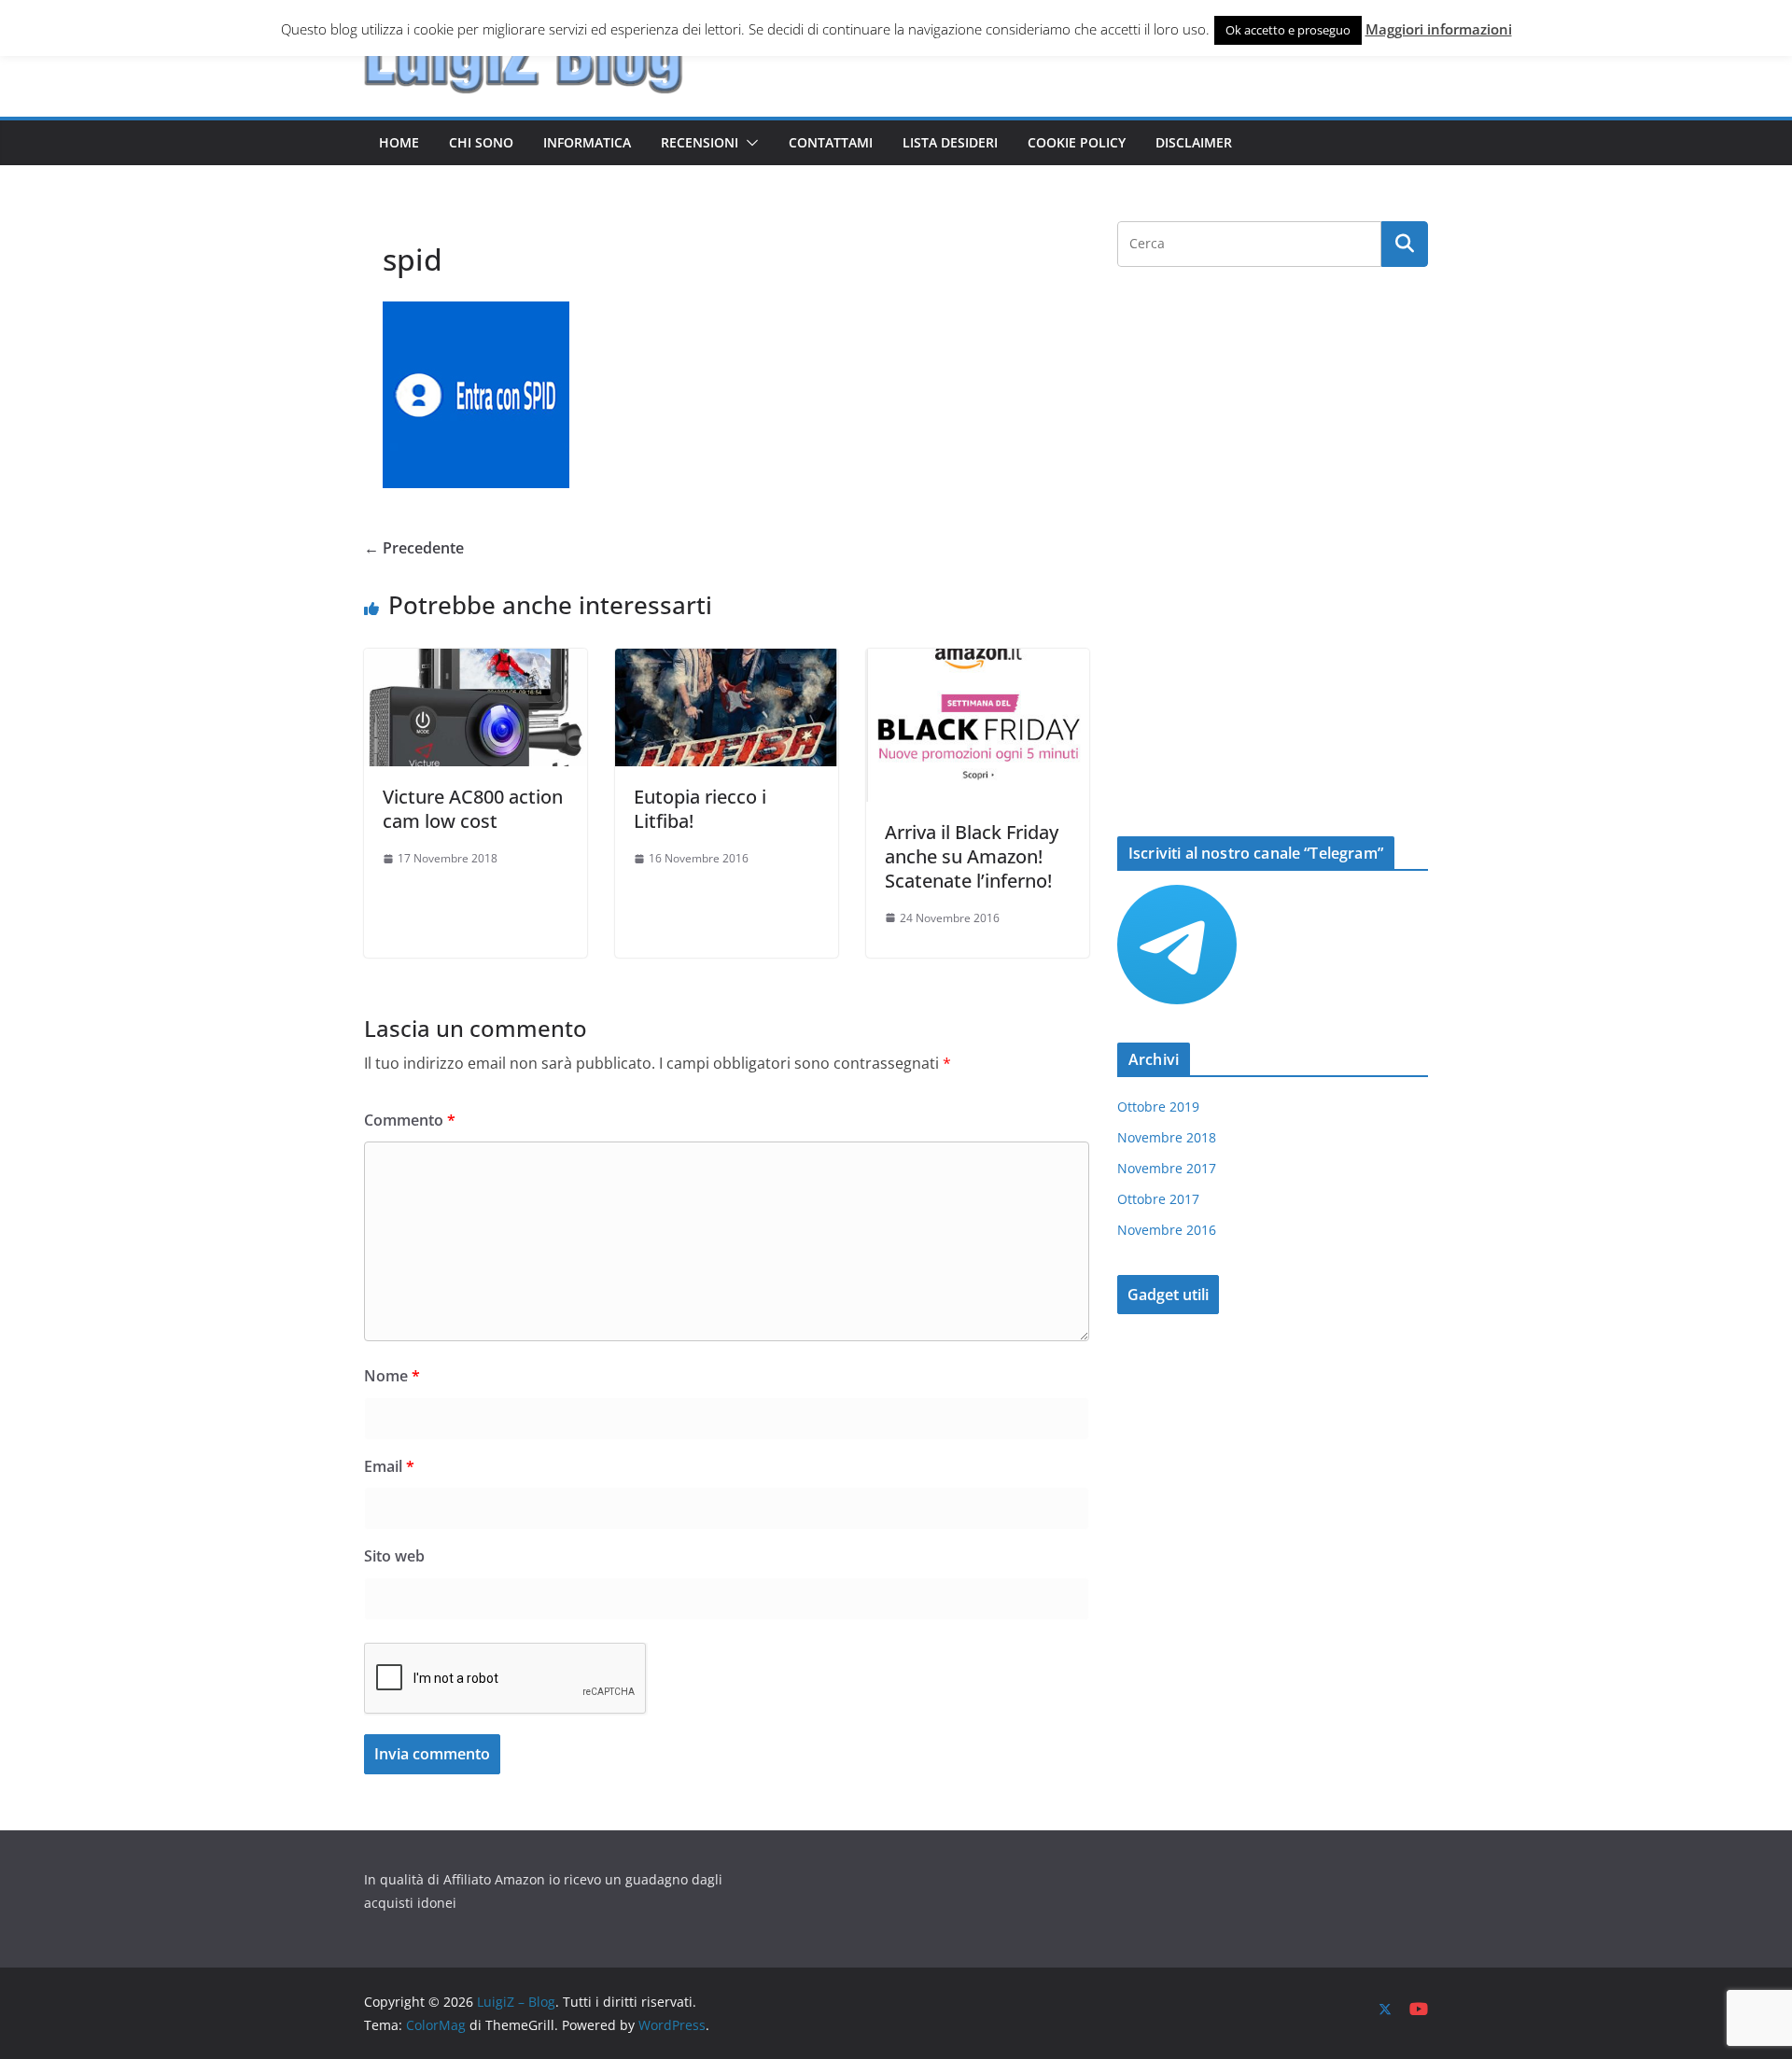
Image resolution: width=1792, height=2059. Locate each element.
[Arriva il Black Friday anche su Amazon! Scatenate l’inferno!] (978, 662)
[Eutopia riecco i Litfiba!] (727, 662)
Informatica (587, 142)
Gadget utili (1168, 1295)
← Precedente (414, 548)
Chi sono (481, 142)
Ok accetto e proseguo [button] (1288, 30)
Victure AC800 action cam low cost (473, 809)
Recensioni (700, 142)
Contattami (831, 142)
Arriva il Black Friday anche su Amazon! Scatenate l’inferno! (972, 856)
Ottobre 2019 (1158, 1107)
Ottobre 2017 (1158, 1199)
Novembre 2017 (1167, 1168)
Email (389, 1466)
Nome (392, 1376)
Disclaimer (1194, 142)
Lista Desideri (950, 142)
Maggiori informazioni (1439, 29)
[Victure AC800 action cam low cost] (476, 662)
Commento (410, 1120)
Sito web (394, 1556)
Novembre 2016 (1167, 1230)
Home (399, 142)
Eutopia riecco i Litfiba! (700, 809)
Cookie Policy (1077, 142)
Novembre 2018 (1167, 1137)
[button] (749, 143)
